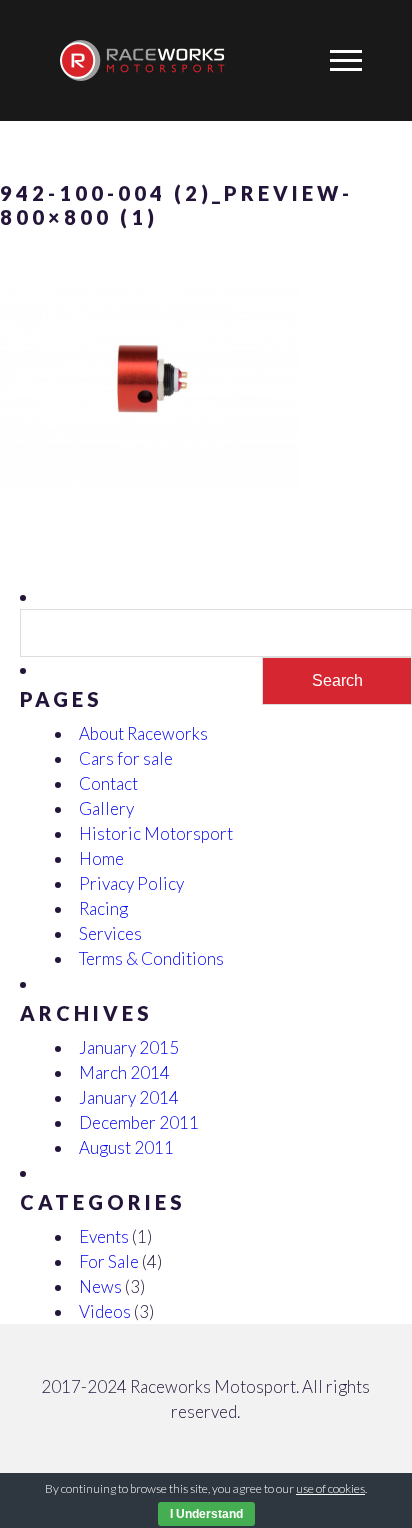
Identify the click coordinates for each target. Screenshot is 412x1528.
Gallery (106, 808)
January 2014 (129, 1097)
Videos (105, 1311)
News (100, 1286)
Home (101, 858)
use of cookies (330, 1488)
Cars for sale (126, 758)
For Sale (109, 1261)
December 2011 (139, 1122)
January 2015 (129, 1047)
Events (104, 1236)
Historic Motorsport (156, 833)
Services (110, 933)
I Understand (206, 1514)
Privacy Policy (131, 883)
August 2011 (126, 1147)
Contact (108, 783)
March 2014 (124, 1072)
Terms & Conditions (151, 958)
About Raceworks (143, 733)
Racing (103, 908)
